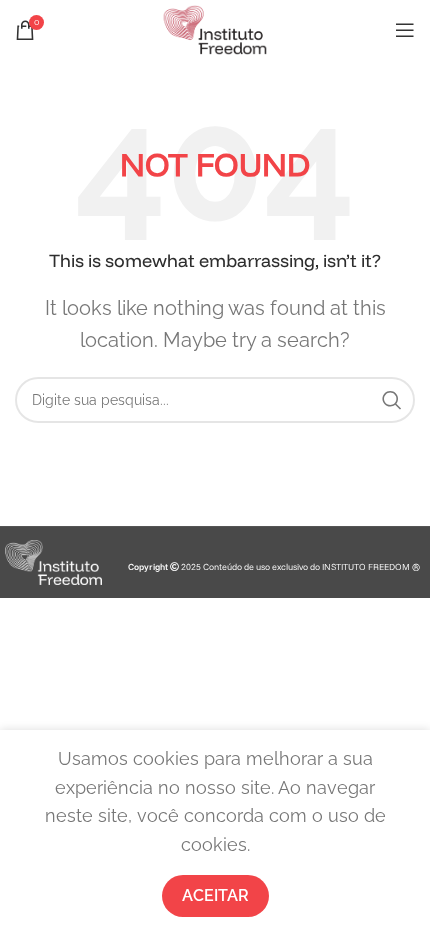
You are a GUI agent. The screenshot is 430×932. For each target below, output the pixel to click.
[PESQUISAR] (392, 400)
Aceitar (215, 895)
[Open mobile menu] (405, 30)
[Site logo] (215, 28)
